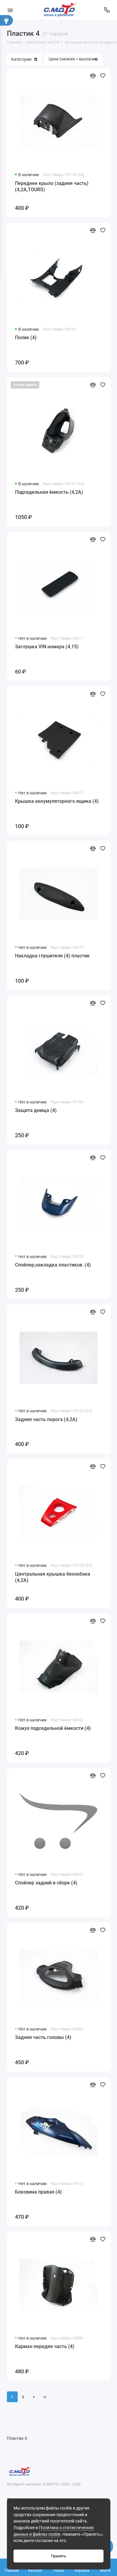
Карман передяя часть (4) (45, 2346)
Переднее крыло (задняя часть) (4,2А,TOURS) (52, 187)
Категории (21, 59)
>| (45, 2397)
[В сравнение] (93, 76)
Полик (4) (26, 338)
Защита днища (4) (36, 1110)
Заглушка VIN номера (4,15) (47, 647)
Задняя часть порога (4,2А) (46, 1419)
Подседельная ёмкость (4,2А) (49, 492)
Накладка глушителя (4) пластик (52, 956)
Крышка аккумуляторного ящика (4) (57, 801)
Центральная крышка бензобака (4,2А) (53, 1577)
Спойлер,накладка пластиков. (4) (53, 1265)
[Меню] (10, 10)
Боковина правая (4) (38, 2192)
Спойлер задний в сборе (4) (46, 1883)
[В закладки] (103, 76)
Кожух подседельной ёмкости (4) (53, 1728)
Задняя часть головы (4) (43, 2037)
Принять (58, 2556)
